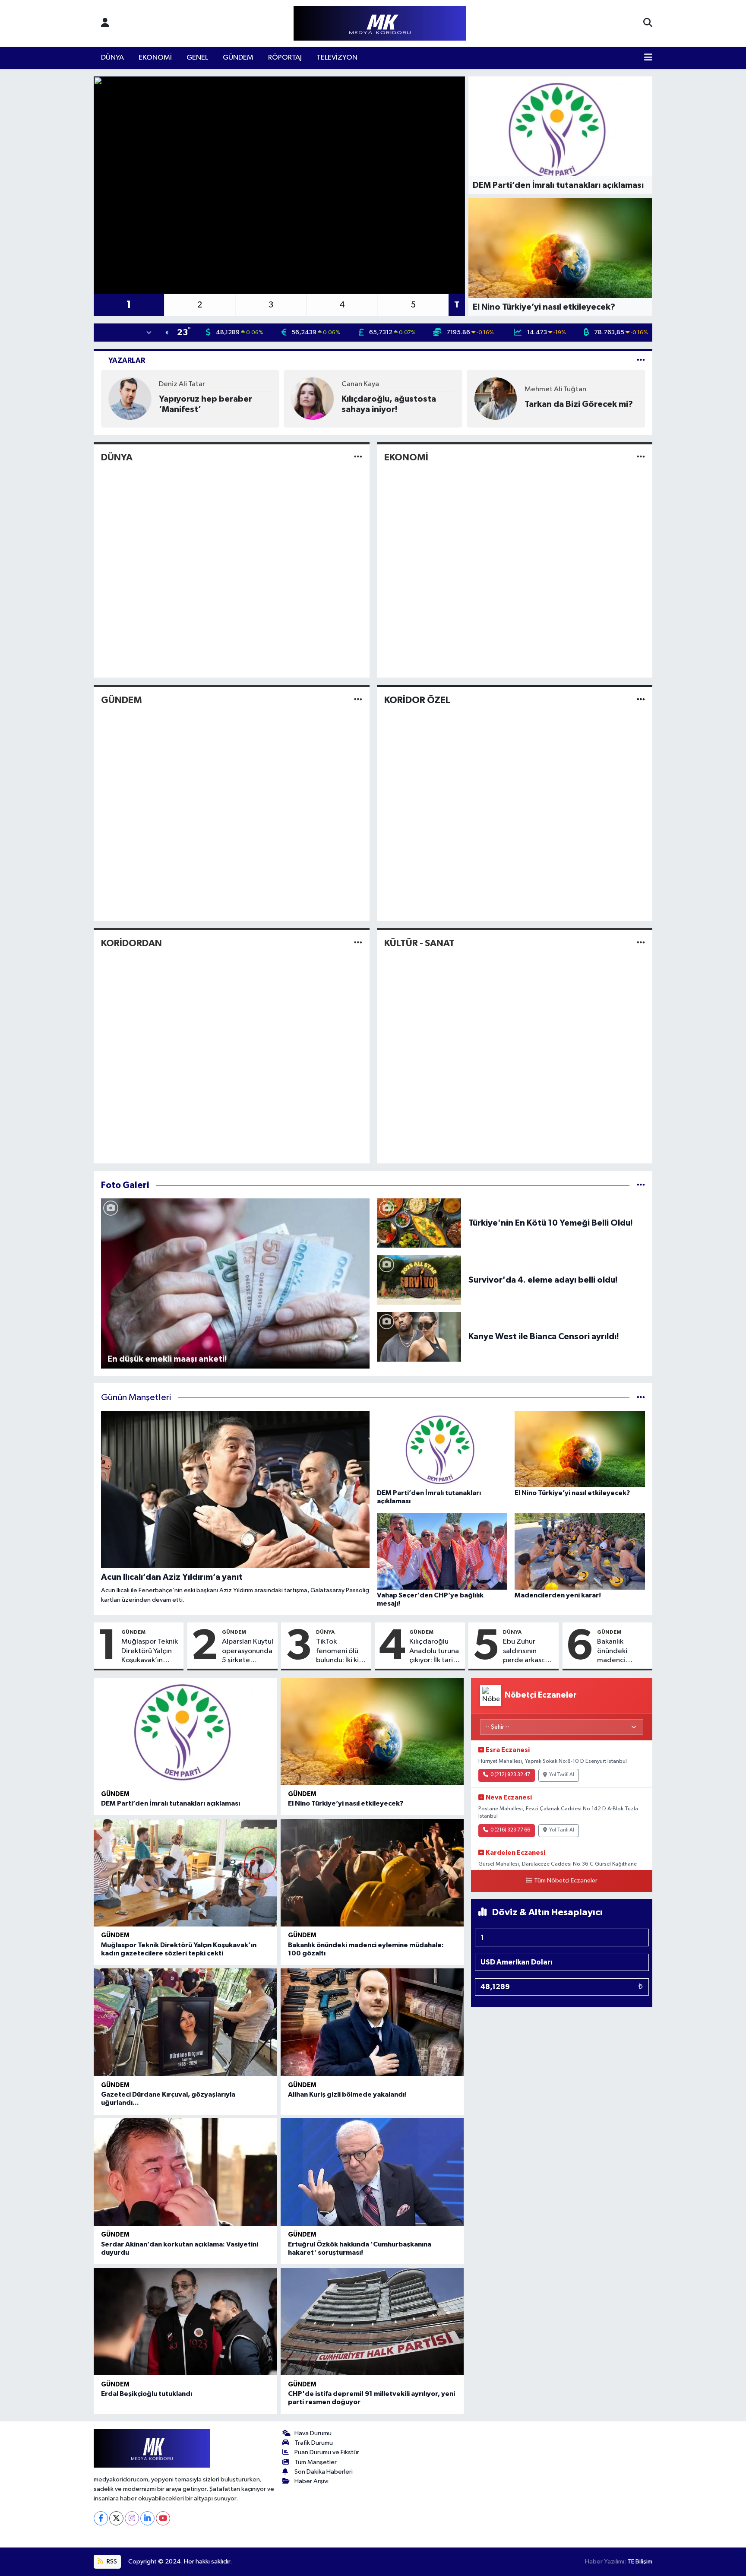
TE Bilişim (640, 2562)
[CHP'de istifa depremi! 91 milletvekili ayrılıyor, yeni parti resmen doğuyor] (372, 2322)
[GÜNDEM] (358, 700)
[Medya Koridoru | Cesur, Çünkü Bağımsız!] (380, 24)
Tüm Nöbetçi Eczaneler (566, 1881)
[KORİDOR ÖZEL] (641, 700)
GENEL (197, 58)
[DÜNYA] (358, 457)
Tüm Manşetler (316, 2462)
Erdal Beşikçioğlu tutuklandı (147, 2394)
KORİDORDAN (131, 943)
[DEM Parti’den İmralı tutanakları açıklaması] (185, 1732)
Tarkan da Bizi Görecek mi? (579, 404)
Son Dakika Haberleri (324, 2472)
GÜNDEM (238, 58)
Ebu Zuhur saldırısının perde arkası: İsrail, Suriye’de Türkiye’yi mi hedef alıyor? (527, 1651)
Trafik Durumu (314, 2443)
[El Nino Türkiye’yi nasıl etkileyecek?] (372, 1732)
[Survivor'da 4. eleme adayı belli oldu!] (419, 1280)
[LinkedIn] (147, 2518)
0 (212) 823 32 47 (510, 1775)
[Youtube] (163, 2518)
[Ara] (648, 23)
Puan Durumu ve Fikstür (327, 2452)
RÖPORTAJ (285, 58)
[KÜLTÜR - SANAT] (641, 943)
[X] (116, 2518)
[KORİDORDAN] (358, 943)
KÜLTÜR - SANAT (419, 943)
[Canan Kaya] (313, 398)
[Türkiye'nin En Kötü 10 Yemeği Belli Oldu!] (419, 1223)
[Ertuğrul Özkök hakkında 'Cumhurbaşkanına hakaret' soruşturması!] (372, 2172)
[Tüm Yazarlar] (641, 360)
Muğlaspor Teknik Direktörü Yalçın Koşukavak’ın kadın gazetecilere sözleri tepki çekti (150, 1651)
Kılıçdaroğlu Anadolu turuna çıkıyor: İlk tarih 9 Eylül (434, 1651)
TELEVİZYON (337, 58)
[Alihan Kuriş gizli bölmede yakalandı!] (372, 2022)
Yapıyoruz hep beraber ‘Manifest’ (205, 404)
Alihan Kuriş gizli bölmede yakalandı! (347, 2094)
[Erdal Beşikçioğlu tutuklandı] (185, 2322)
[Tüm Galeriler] (641, 1185)
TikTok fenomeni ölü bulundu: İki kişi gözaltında (340, 1651)
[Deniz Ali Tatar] (130, 398)
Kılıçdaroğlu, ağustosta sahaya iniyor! (389, 404)
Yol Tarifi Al (562, 1775)
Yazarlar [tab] (127, 360)
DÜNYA (112, 58)
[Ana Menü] (648, 58)
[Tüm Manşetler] (641, 1398)
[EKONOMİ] (641, 457)
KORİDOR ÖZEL (417, 700)
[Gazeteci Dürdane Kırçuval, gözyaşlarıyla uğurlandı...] (185, 2022)
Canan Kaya (360, 384)
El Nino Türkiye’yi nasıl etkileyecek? (346, 1803)
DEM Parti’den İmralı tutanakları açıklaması (171, 1803)
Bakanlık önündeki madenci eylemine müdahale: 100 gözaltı (621, 1651)
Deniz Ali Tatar (182, 384)
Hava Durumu (313, 2433)
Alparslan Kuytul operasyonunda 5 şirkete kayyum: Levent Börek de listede (248, 1651)
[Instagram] (132, 2518)
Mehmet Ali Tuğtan (555, 389)
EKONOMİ (155, 58)
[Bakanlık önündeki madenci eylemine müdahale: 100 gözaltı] (372, 1873)
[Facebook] (101, 2518)
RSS (111, 2562)
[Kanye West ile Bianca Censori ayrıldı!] (419, 1336)
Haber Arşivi (311, 2481)
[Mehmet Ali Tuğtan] (496, 398)
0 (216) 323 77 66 (510, 1830)
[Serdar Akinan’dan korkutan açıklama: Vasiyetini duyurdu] (185, 2172)
